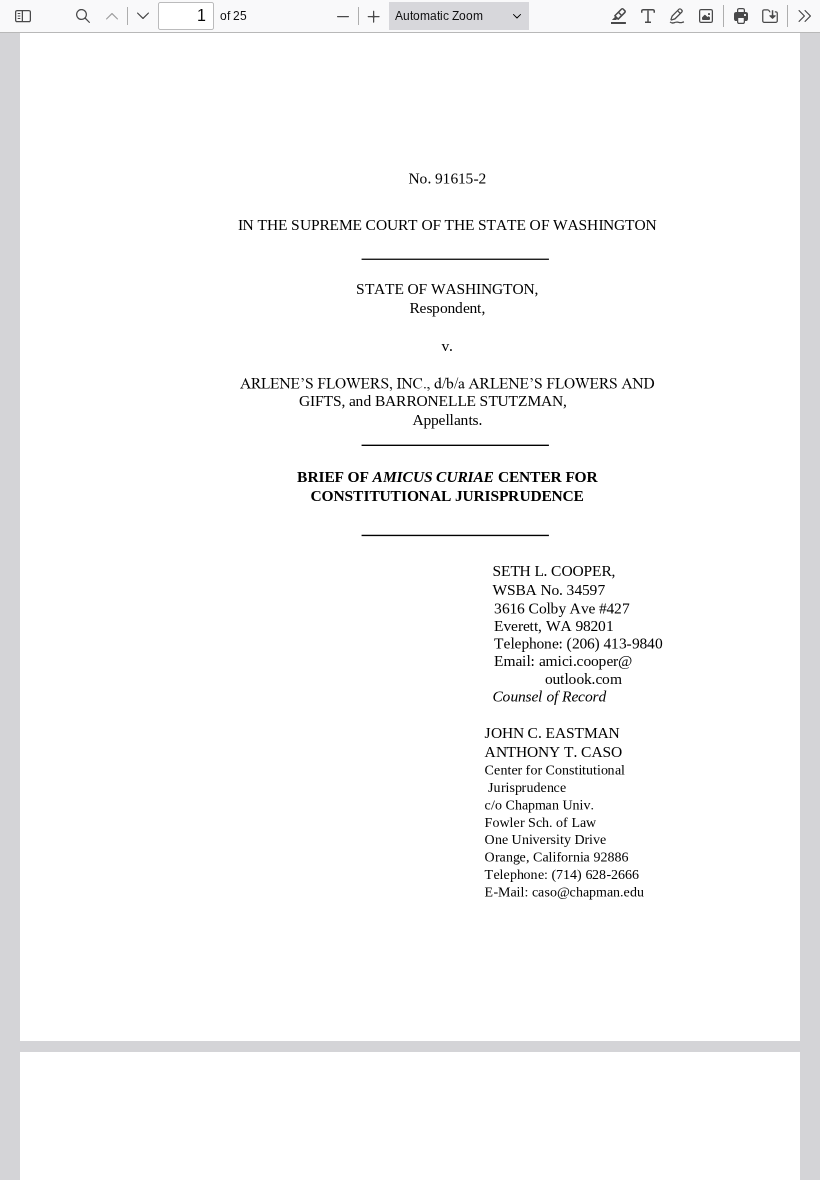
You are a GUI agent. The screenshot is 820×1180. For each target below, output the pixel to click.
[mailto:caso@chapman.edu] (589, 891)
